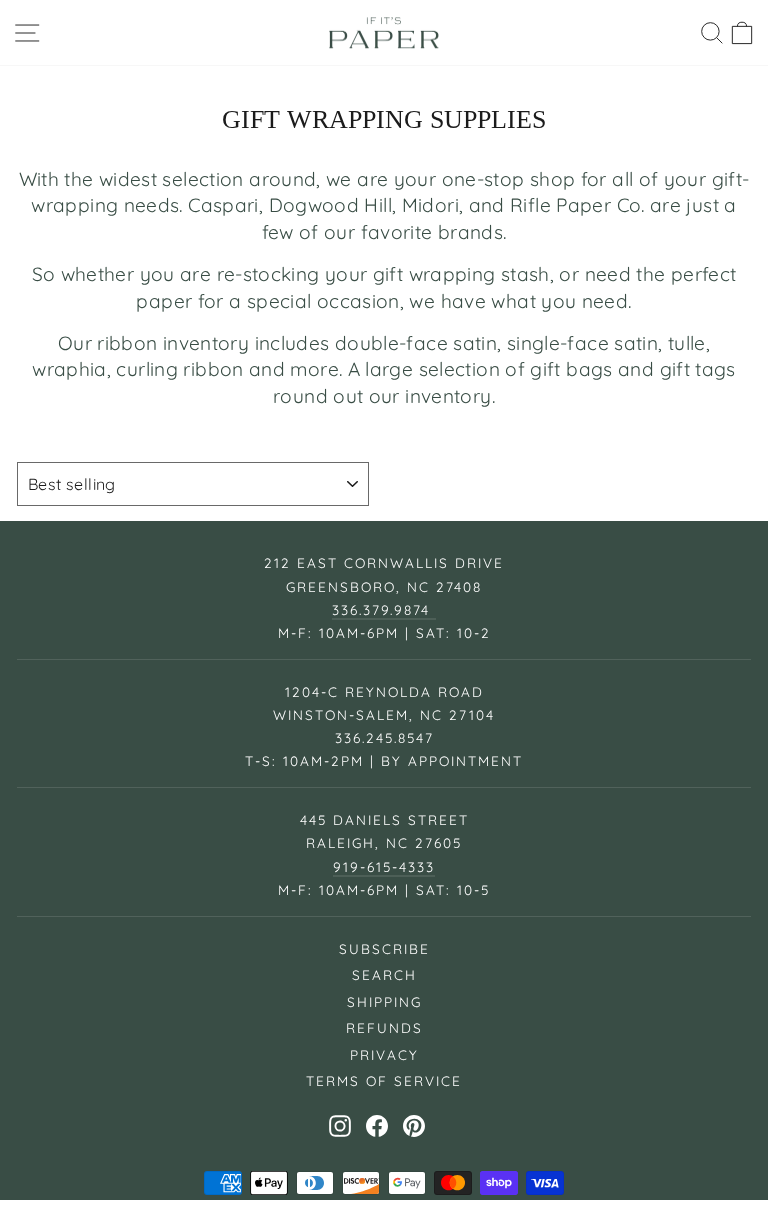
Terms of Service (384, 1080)
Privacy (384, 1054)
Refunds (384, 1027)
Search (384, 974)
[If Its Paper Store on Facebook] (377, 1126)
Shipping (384, 1001)
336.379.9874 (384, 609)
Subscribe (384, 948)
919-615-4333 (384, 866)
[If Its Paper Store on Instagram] (340, 1126)
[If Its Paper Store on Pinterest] (414, 1126)
